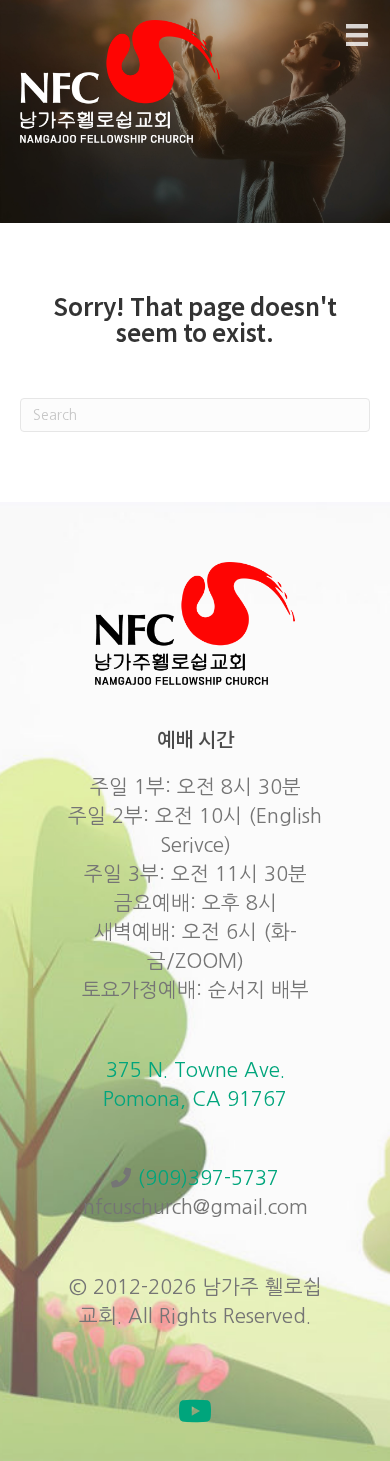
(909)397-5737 (208, 1178)
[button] (195, 1411)
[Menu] (357, 35)
